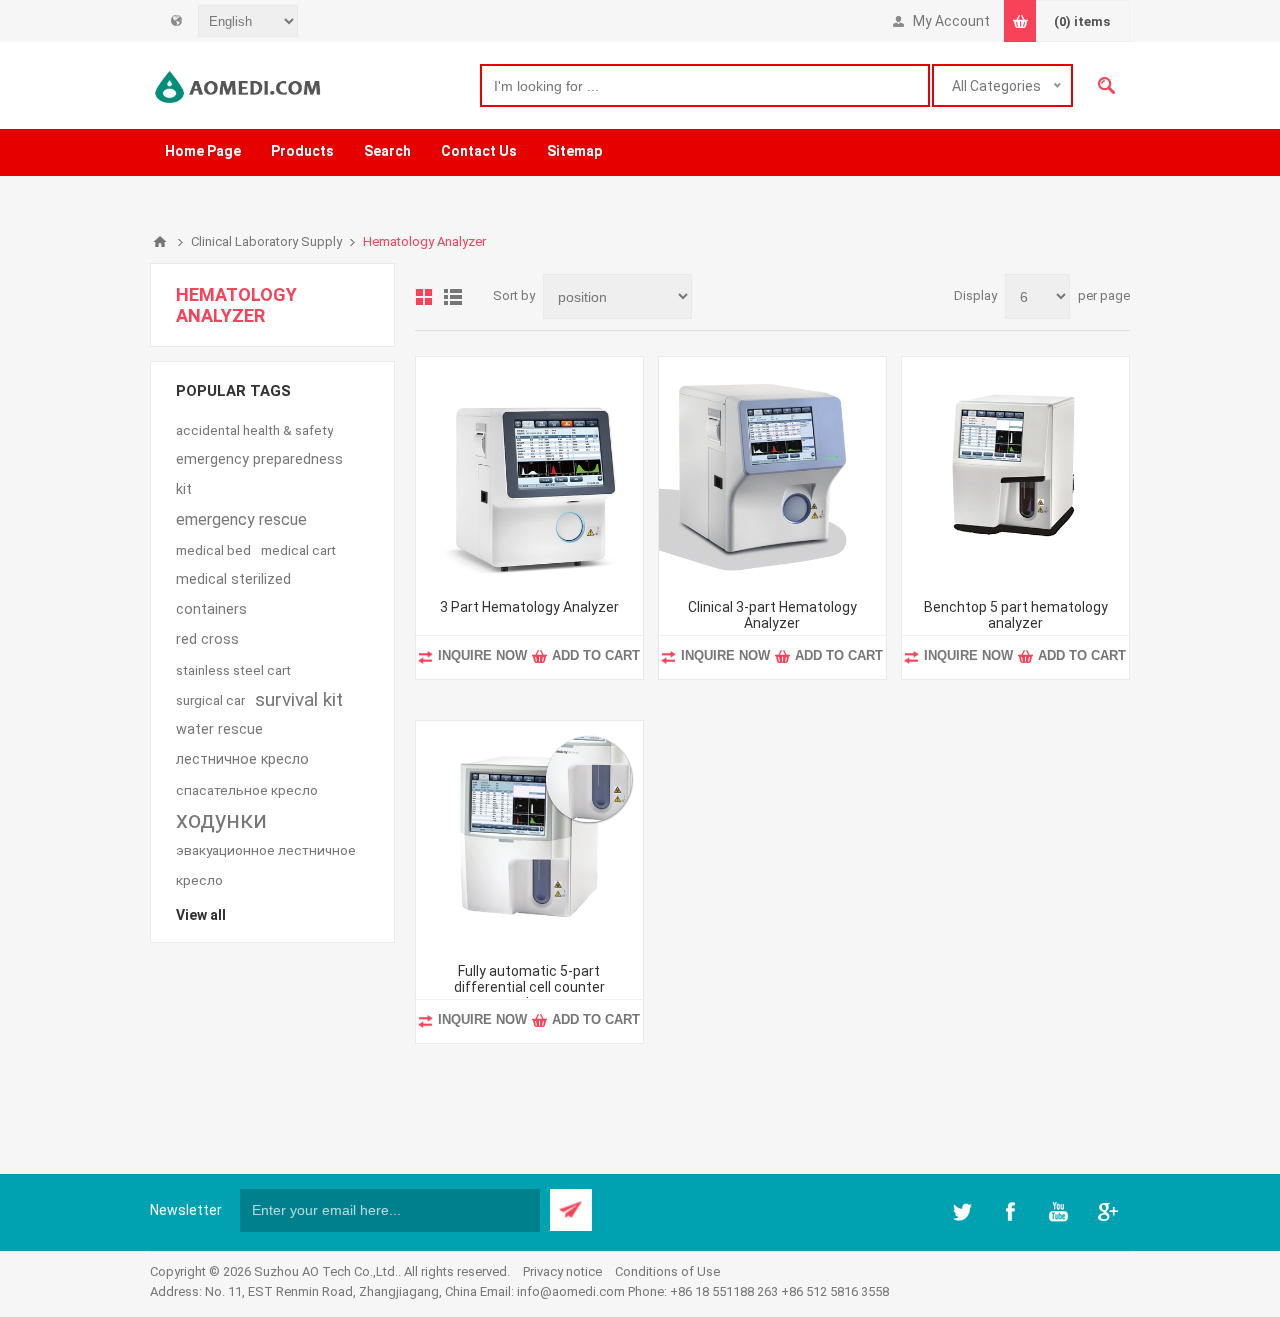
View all (201, 915)
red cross (207, 639)
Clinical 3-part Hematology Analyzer (772, 615)
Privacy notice (562, 1271)
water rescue (219, 729)
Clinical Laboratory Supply (266, 241)
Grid (424, 297)
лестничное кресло (242, 759)
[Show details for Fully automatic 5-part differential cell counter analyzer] (529, 834)
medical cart (298, 550)
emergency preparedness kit (259, 474)
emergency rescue (241, 519)
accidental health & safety (254, 430)
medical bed (213, 550)
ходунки (221, 820)
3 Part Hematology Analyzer (529, 607)
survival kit (299, 699)
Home (160, 242)
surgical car (210, 700)
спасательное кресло (247, 790)
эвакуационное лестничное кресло (266, 865)
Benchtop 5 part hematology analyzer (1016, 615)
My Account (951, 21)
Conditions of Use (667, 1271)
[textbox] (705, 85)
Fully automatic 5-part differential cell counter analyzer (529, 987)
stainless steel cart (233, 670)
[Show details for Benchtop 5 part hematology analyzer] (1015, 470)
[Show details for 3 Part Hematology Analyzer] (529, 470)
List (453, 297)
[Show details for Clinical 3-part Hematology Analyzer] (772, 470)
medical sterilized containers (233, 594)
